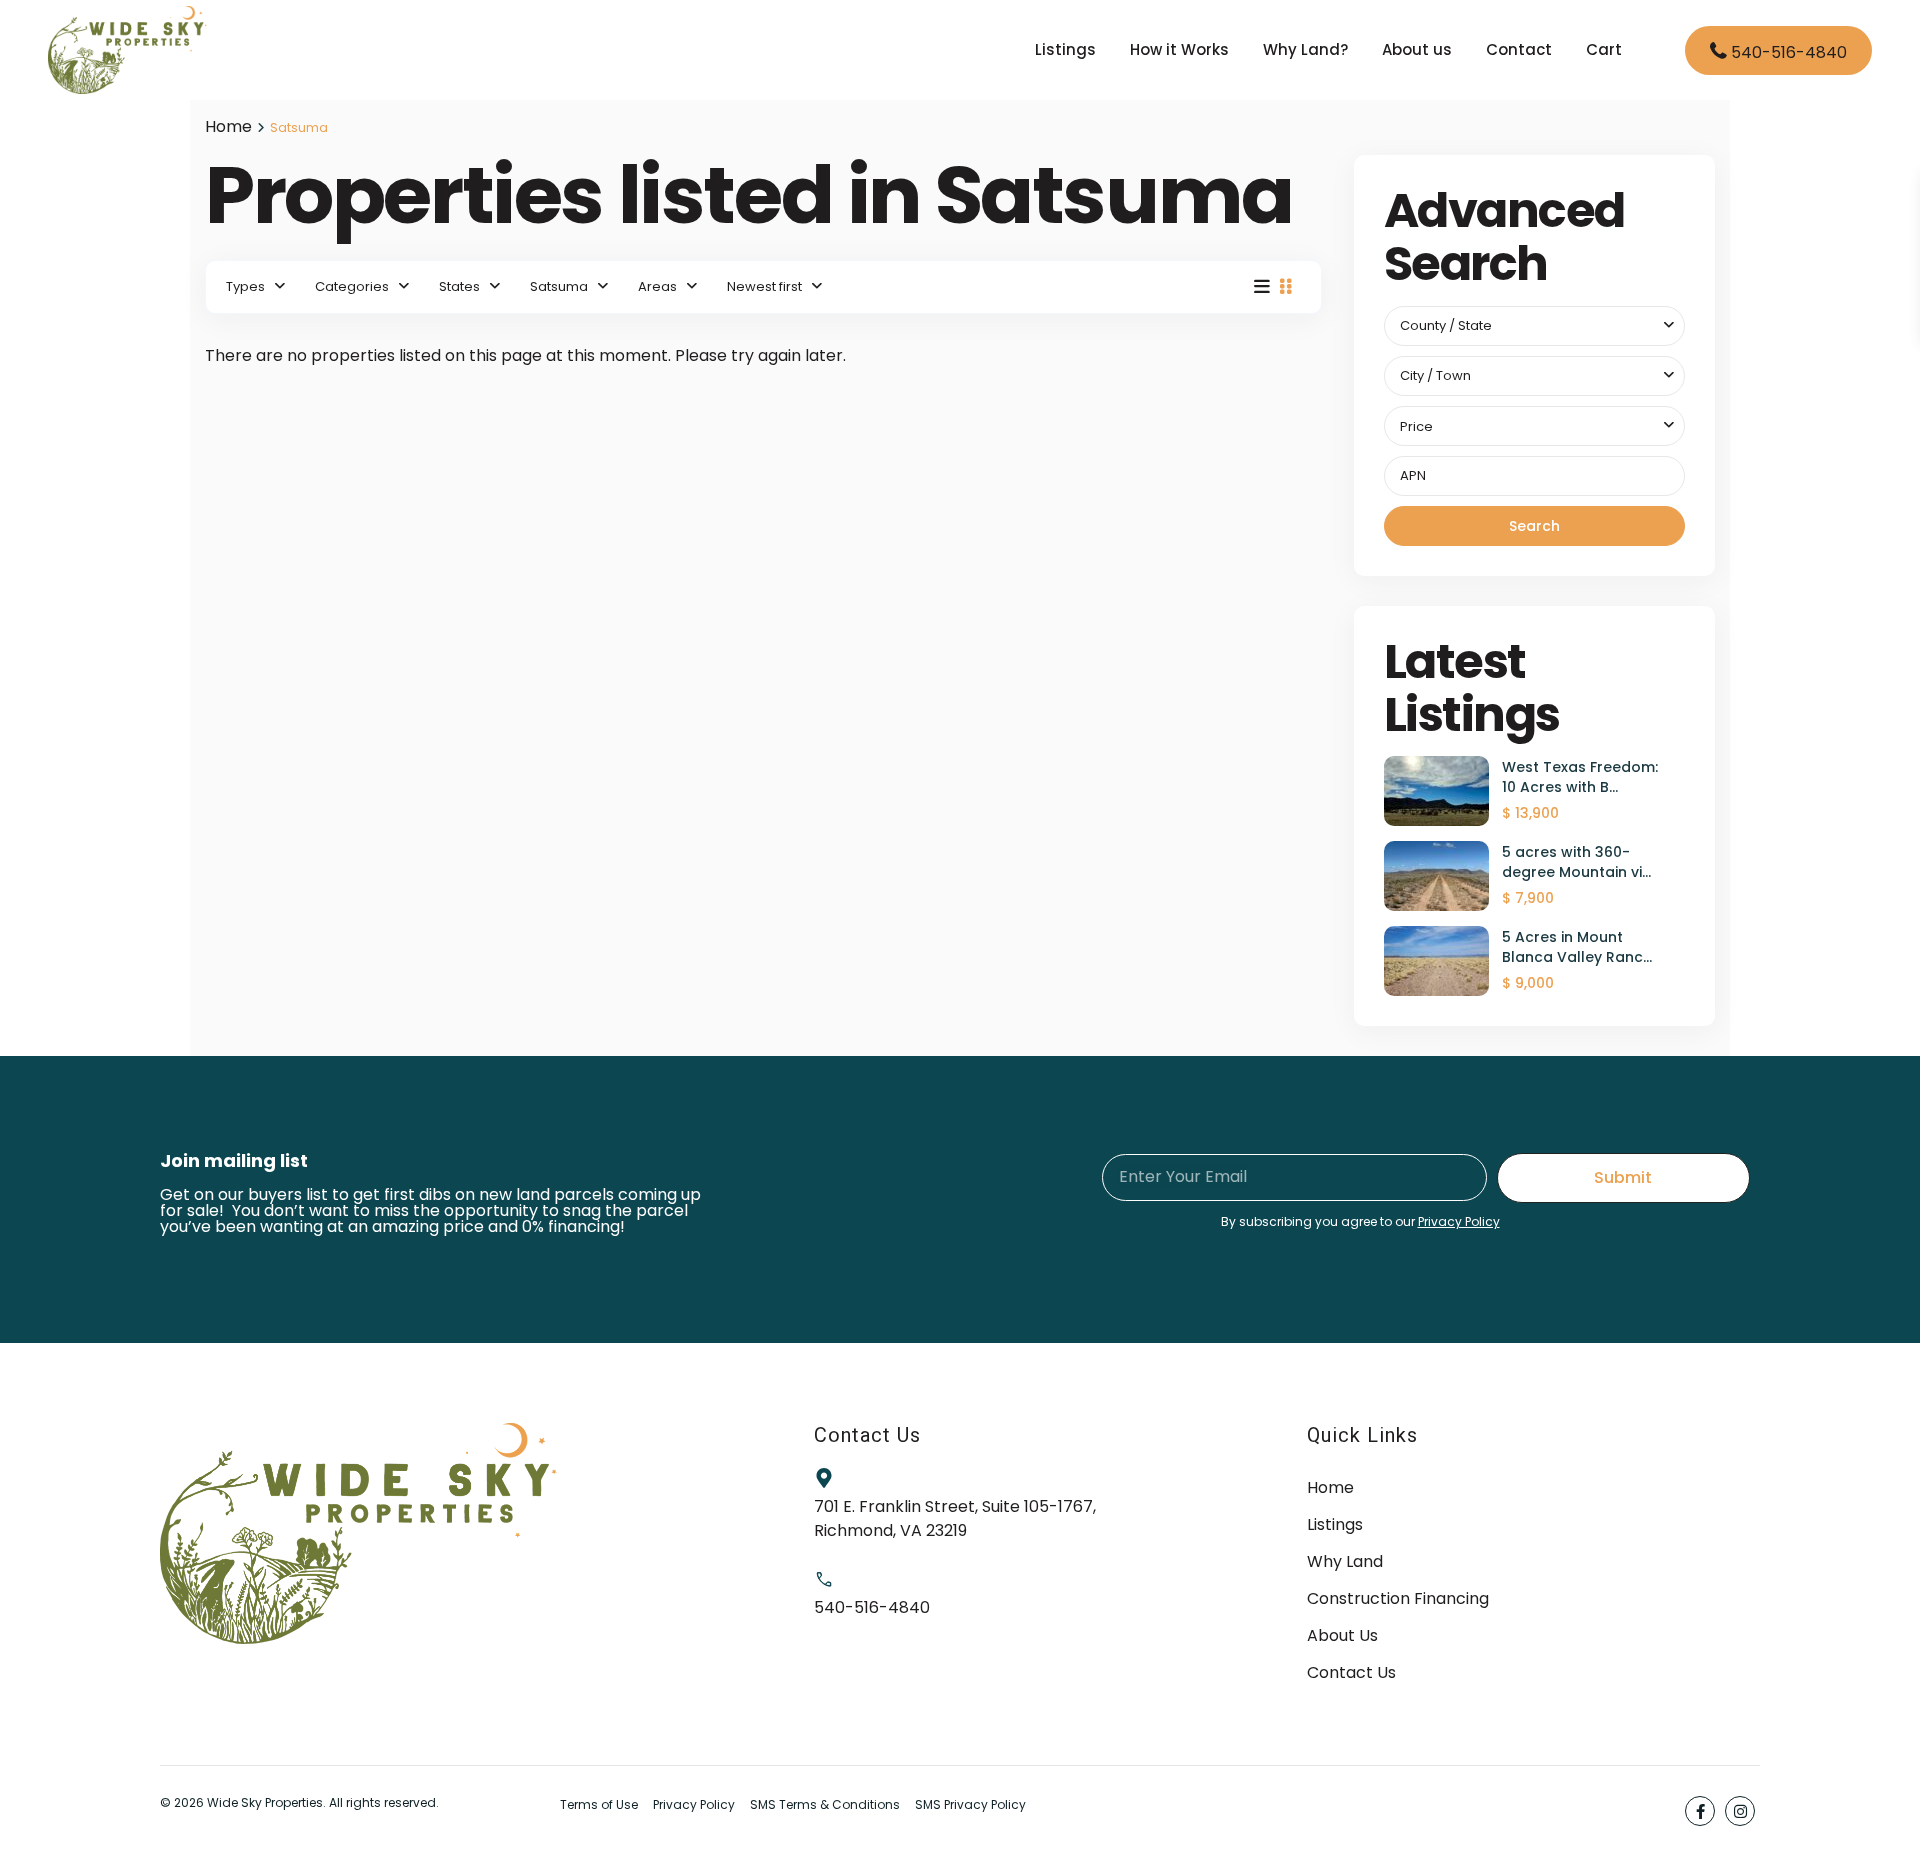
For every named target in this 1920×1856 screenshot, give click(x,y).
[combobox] (1535, 326)
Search (1534, 526)
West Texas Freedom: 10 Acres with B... (1580, 777)
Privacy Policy (1459, 1221)
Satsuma (559, 286)
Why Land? (1305, 49)
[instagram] (1740, 1811)
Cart (1604, 49)
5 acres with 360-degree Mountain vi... (1576, 862)
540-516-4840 (1789, 52)
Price (1416, 426)
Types (245, 286)
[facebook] (1700, 1811)
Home (228, 126)
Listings (1065, 49)
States (459, 286)
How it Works (1179, 49)
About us (1417, 49)
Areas (657, 286)
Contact (1519, 49)
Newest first (764, 286)
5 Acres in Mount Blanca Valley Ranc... (1577, 947)
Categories (352, 286)
